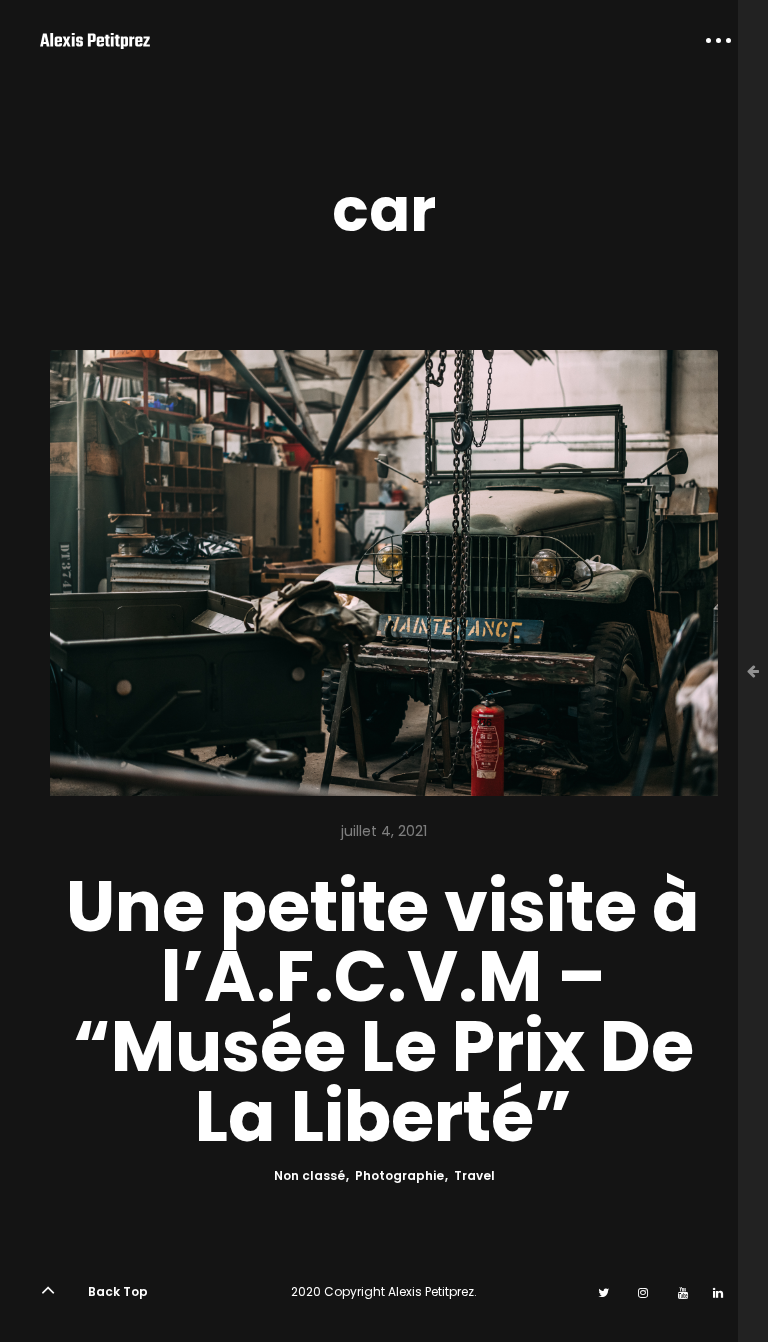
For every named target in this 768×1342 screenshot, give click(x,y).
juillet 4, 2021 (384, 831)
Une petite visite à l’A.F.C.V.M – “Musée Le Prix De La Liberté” (383, 1012)
